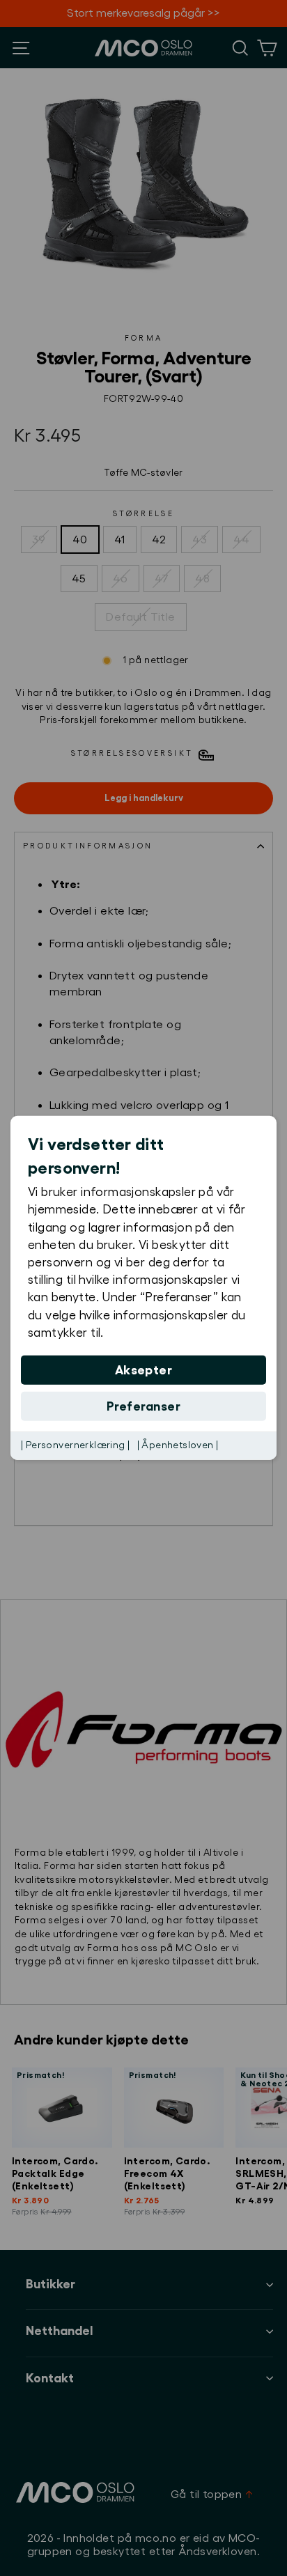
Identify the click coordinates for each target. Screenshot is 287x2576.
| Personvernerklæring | (76, 1445)
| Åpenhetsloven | (178, 1445)
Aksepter (144, 1370)
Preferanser (143, 1406)
